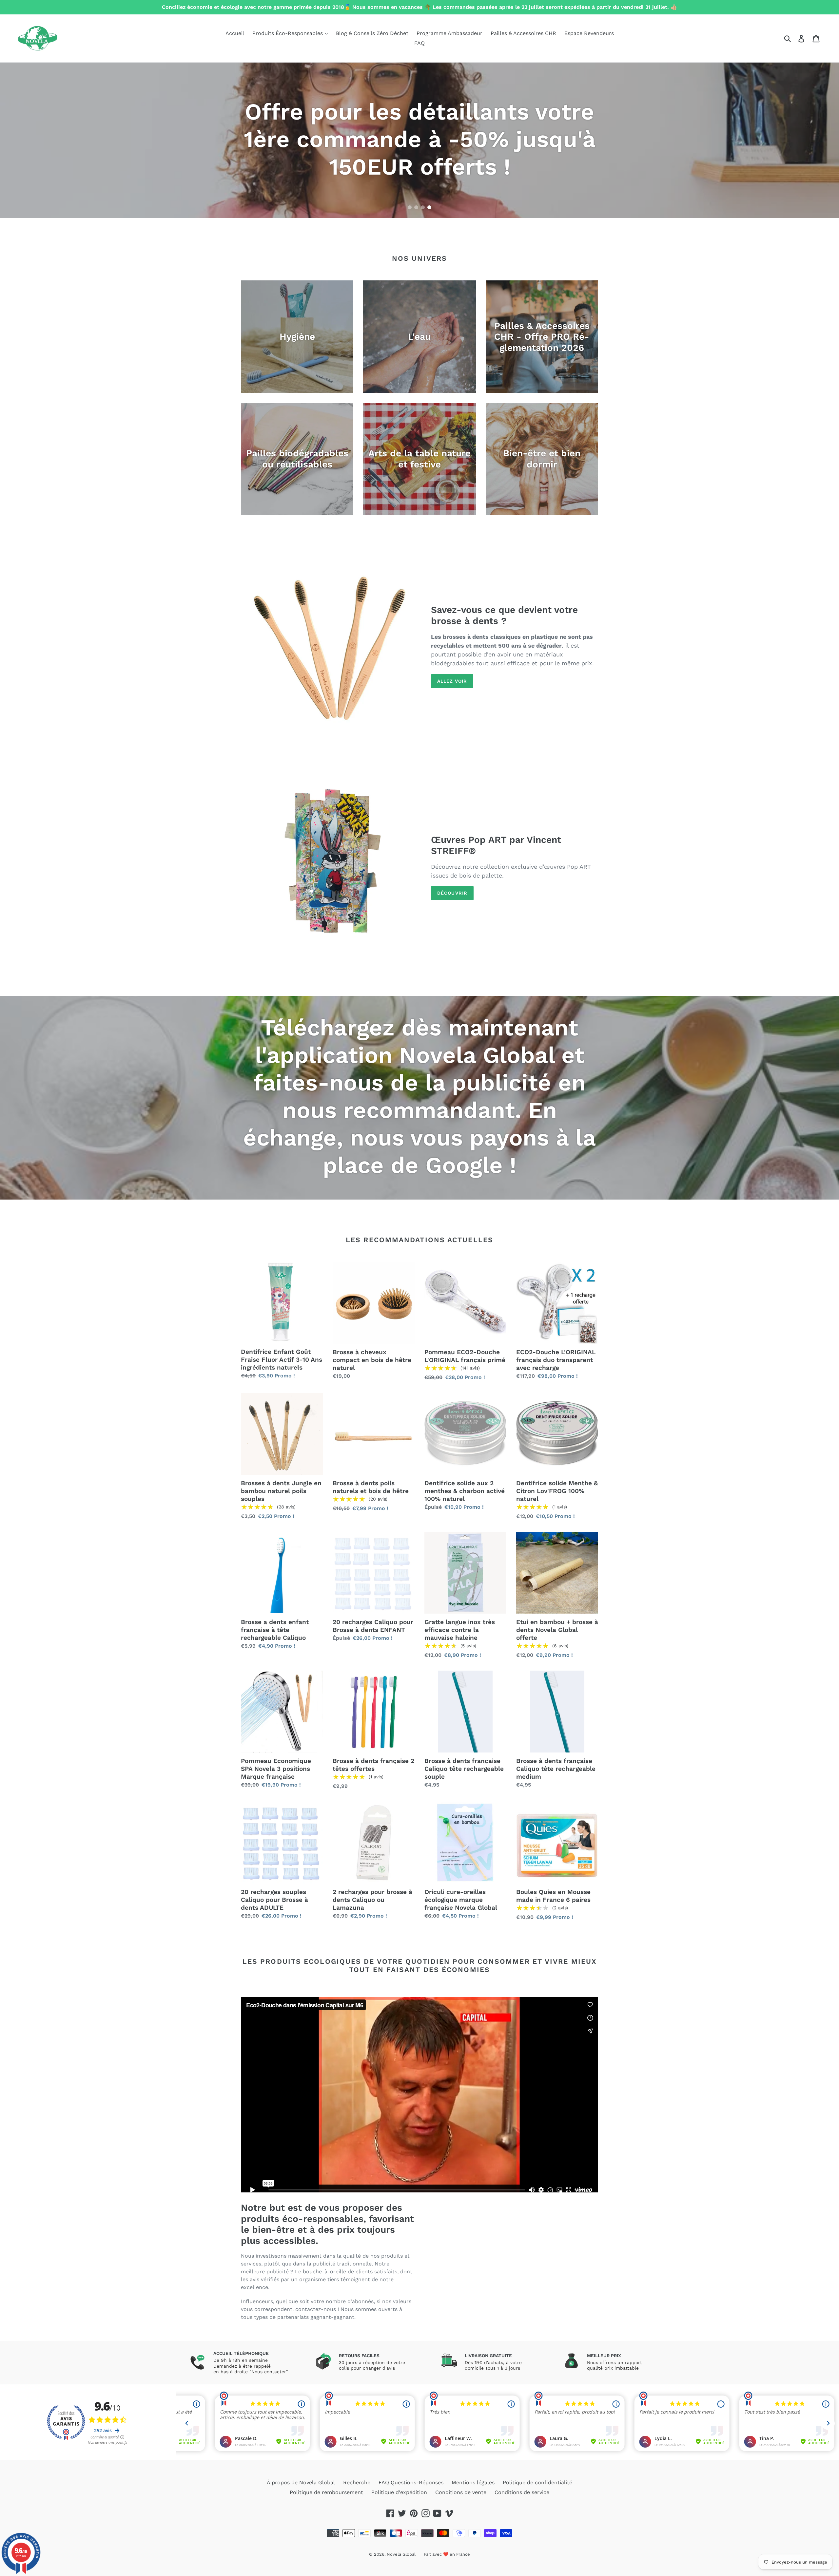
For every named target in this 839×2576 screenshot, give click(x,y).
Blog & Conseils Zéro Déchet (372, 33)
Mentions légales (473, 2482)
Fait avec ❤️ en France (447, 2554)
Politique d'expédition (399, 2492)
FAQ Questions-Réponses (411, 2482)
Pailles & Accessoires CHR (523, 33)
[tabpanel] (419, 140)
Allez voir (452, 681)
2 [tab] (416, 207)
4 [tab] (429, 207)
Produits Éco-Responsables (288, 33)
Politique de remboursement (326, 2492)
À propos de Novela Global (301, 2482)
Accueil (235, 33)
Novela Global (401, 2554)
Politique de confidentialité (537, 2482)
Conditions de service (522, 2492)
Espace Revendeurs (589, 33)
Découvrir (452, 893)
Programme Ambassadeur (449, 33)
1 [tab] (410, 207)
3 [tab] (423, 207)
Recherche (357, 2482)
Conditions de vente (461, 2492)
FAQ (419, 43)
